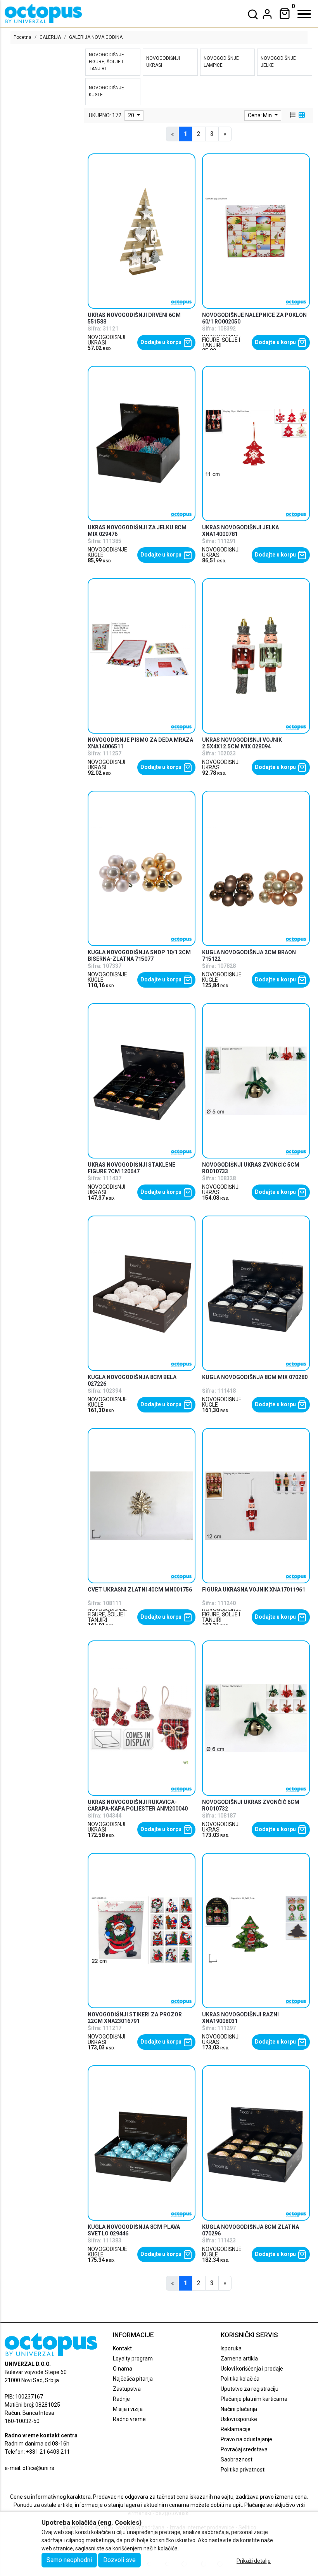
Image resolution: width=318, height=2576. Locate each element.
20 (132, 115)
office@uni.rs (38, 2468)
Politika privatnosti (243, 2470)
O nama (123, 2369)
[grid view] (301, 115)
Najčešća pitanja (133, 2379)
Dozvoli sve (119, 2560)
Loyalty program (133, 2359)
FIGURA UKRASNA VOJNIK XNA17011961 (254, 1590)
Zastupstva (127, 2389)
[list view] (292, 115)
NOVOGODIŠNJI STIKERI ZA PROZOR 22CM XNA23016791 (135, 2018)
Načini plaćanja (239, 2409)
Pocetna (22, 37)
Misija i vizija (128, 2409)
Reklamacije (236, 2429)
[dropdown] (267, 14)
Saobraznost (237, 2459)
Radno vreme (129, 2419)
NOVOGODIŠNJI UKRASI (106, 340)
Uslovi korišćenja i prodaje (252, 2369)
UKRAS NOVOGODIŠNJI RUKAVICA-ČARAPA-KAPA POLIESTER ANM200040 (138, 1805)
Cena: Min (260, 115)
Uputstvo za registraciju (250, 2389)
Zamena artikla (239, 2359)
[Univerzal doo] (43, 14)
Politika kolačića (240, 2379)
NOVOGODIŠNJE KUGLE (107, 552)
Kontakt (122, 2348)
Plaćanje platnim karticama (254, 2399)
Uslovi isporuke (239, 2419)
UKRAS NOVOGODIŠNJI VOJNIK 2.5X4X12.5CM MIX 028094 (242, 743)
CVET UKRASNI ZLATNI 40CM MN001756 (140, 1590)
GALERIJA (50, 37)
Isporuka (231, 2348)
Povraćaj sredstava (244, 2449)
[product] (142, 231)
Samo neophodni (69, 2560)
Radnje (121, 2399)
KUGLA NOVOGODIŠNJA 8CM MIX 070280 (255, 1377)
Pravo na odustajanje (246, 2439)
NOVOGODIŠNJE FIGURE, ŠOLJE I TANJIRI (222, 340)
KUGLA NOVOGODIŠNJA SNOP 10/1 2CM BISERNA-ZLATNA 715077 (139, 956)
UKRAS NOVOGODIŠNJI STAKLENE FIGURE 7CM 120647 (131, 1168)
